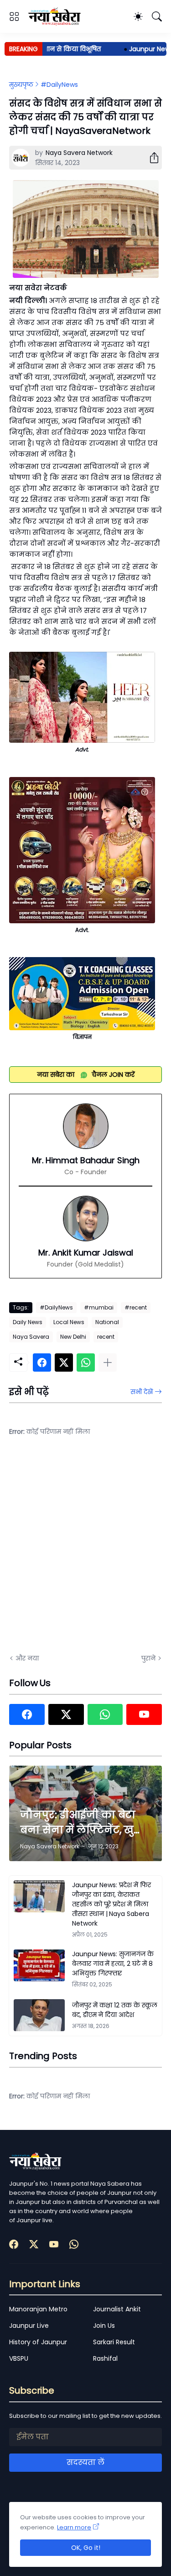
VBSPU (19, 2358)
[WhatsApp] (86, 1363)
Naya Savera (31, 1337)
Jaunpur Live (29, 2326)
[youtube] (144, 1714)
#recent (136, 1307)
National (107, 1322)
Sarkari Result (114, 2342)
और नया (27, 1658)
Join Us (104, 2326)
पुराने (148, 1658)
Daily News (28, 1322)
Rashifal (105, 2358)
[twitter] (66, 1714)
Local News (69, 1322)
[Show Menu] (14, 16)
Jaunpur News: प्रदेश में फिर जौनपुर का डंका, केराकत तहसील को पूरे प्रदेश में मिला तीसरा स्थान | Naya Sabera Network (111, 1904)
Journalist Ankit (117, 2309)
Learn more (74, 2527)
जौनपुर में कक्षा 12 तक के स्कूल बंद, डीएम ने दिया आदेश (115, 2010)
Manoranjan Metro (38, 2309)
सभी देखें (142, 1392)
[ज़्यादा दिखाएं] (108, 1363)
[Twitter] (64, 1363)
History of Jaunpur (38, 2342)
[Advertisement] (85, 1551)
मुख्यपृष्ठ (21, 85)
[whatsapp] (105, 1714)
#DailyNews (59, 85)
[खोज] (157, 16)
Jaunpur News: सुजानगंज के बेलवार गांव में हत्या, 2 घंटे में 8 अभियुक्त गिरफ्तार (113, 1964)
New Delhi (73, 1337)
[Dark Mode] (138, 16)
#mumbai (99, 1307)
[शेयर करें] (150, 158)
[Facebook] (42, 1363)
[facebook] (27, 1714)
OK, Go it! (86, 2548)
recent (106, 1337)
